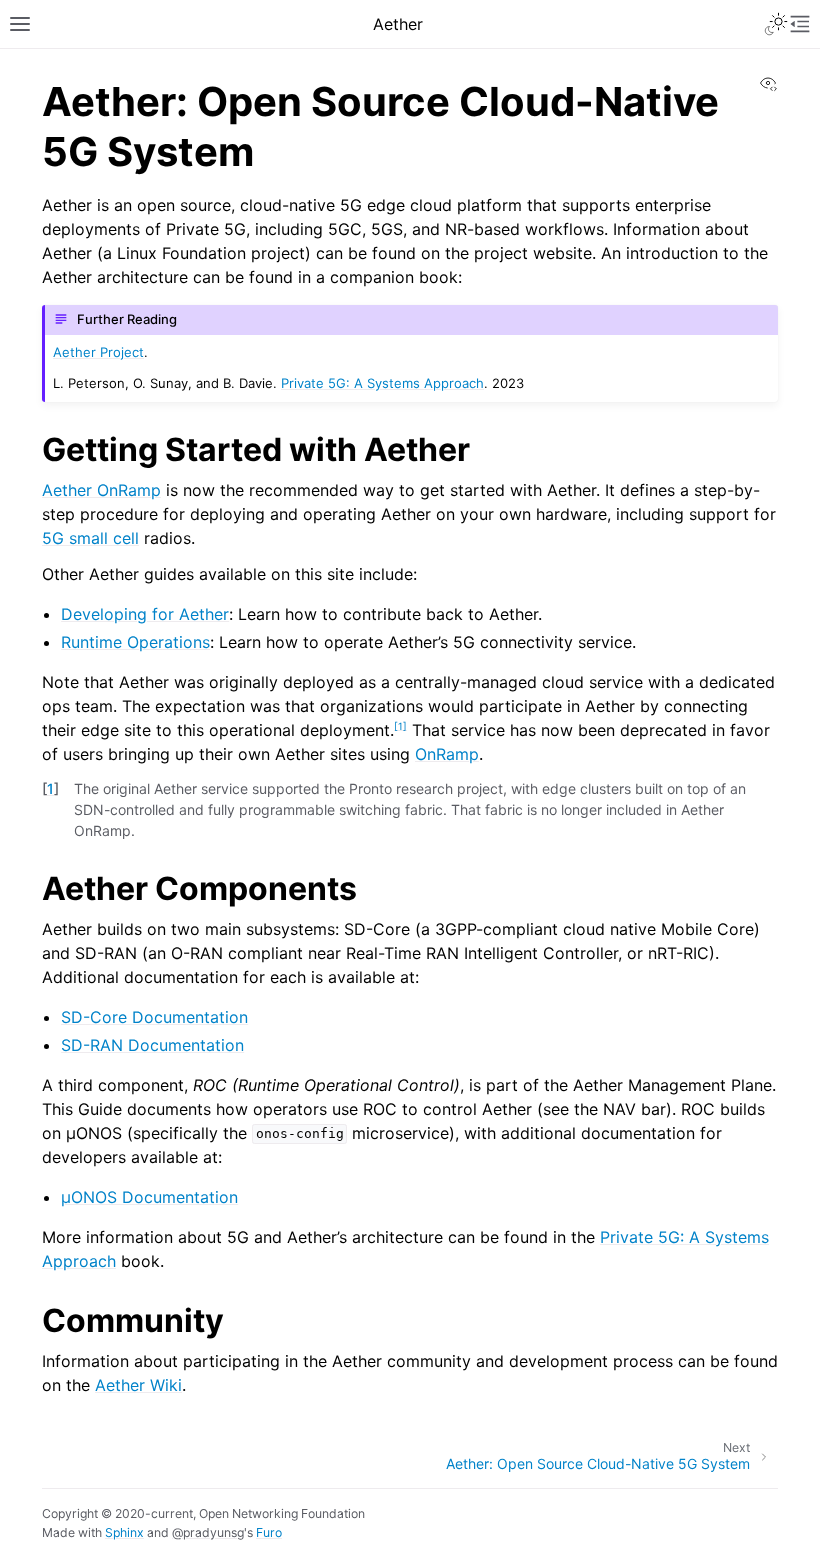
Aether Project (98, 352)
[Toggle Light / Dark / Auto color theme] (776, 24)
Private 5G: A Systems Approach (382, 383)
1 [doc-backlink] (50, 788)
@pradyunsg (208, 1532)
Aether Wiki (138, 1385)
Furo (269, 1532)
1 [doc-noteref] (400, 725)
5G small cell (90, 538)
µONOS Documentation (149, 1197)
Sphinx (124, 1532)
